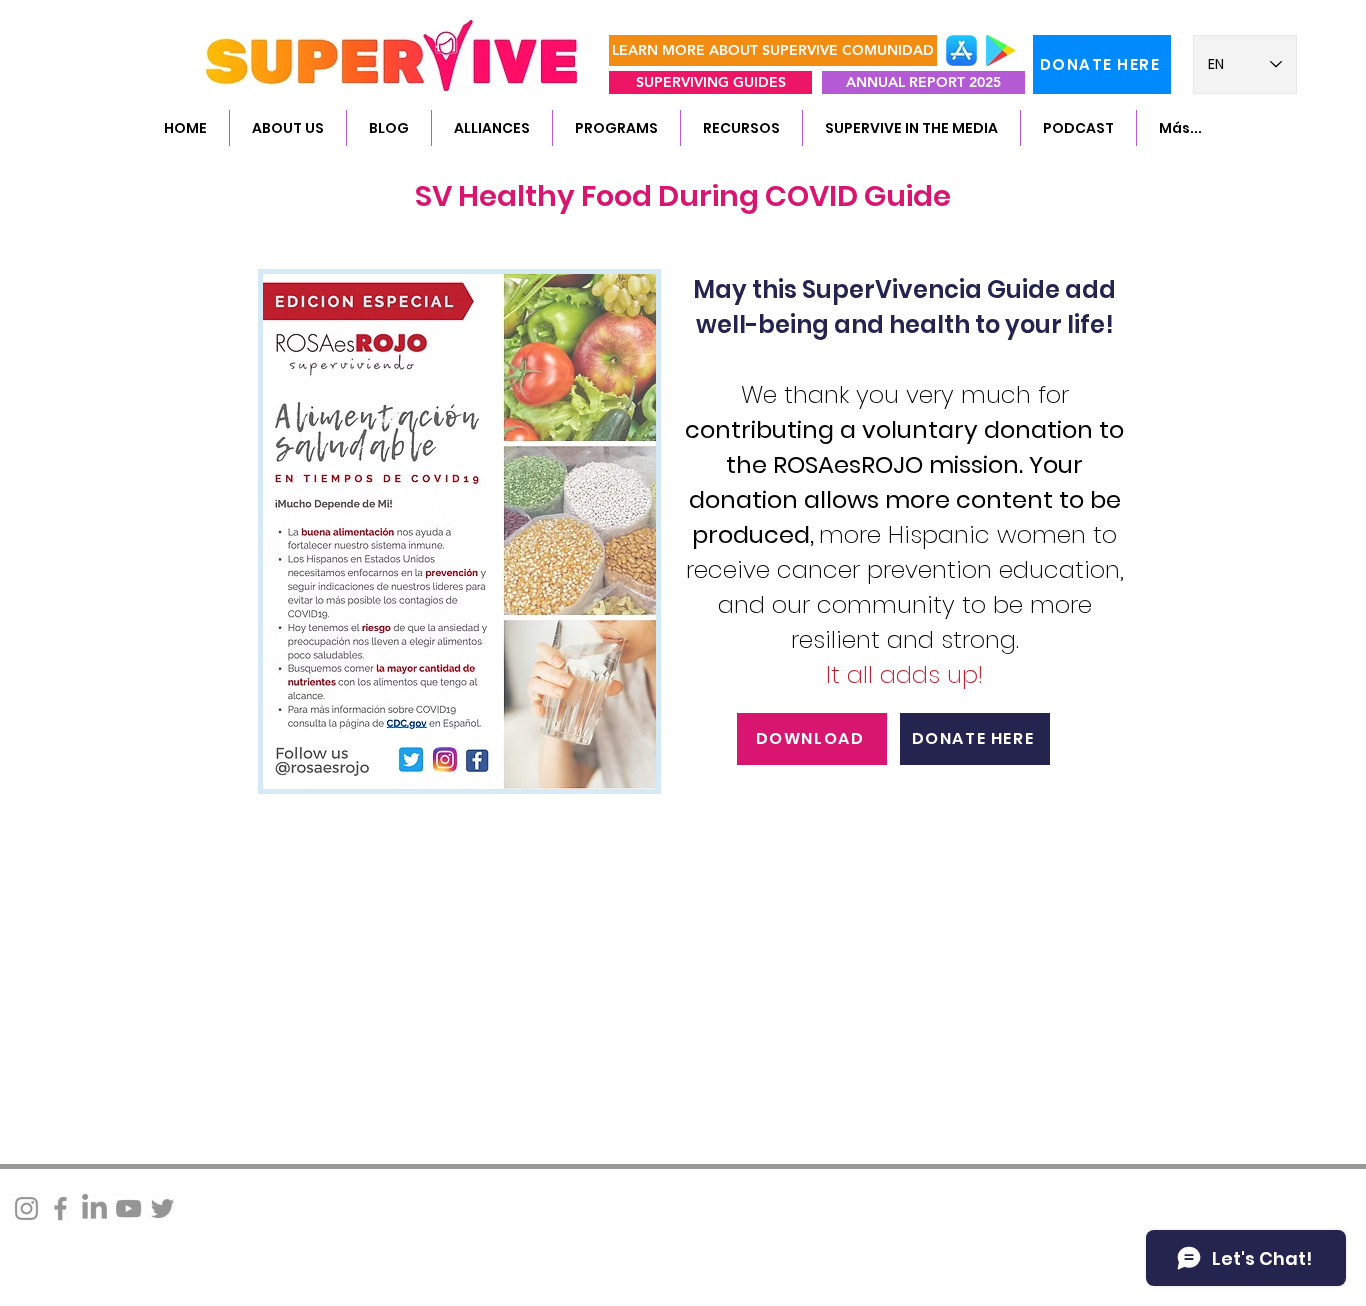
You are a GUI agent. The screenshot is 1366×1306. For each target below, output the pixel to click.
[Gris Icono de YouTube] (128, 1208)
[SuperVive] (94, 1208)
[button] (287, 128)
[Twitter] (162, 1208)
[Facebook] (60, 1208)
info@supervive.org (285, 1201)
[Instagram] (26, 1208)
